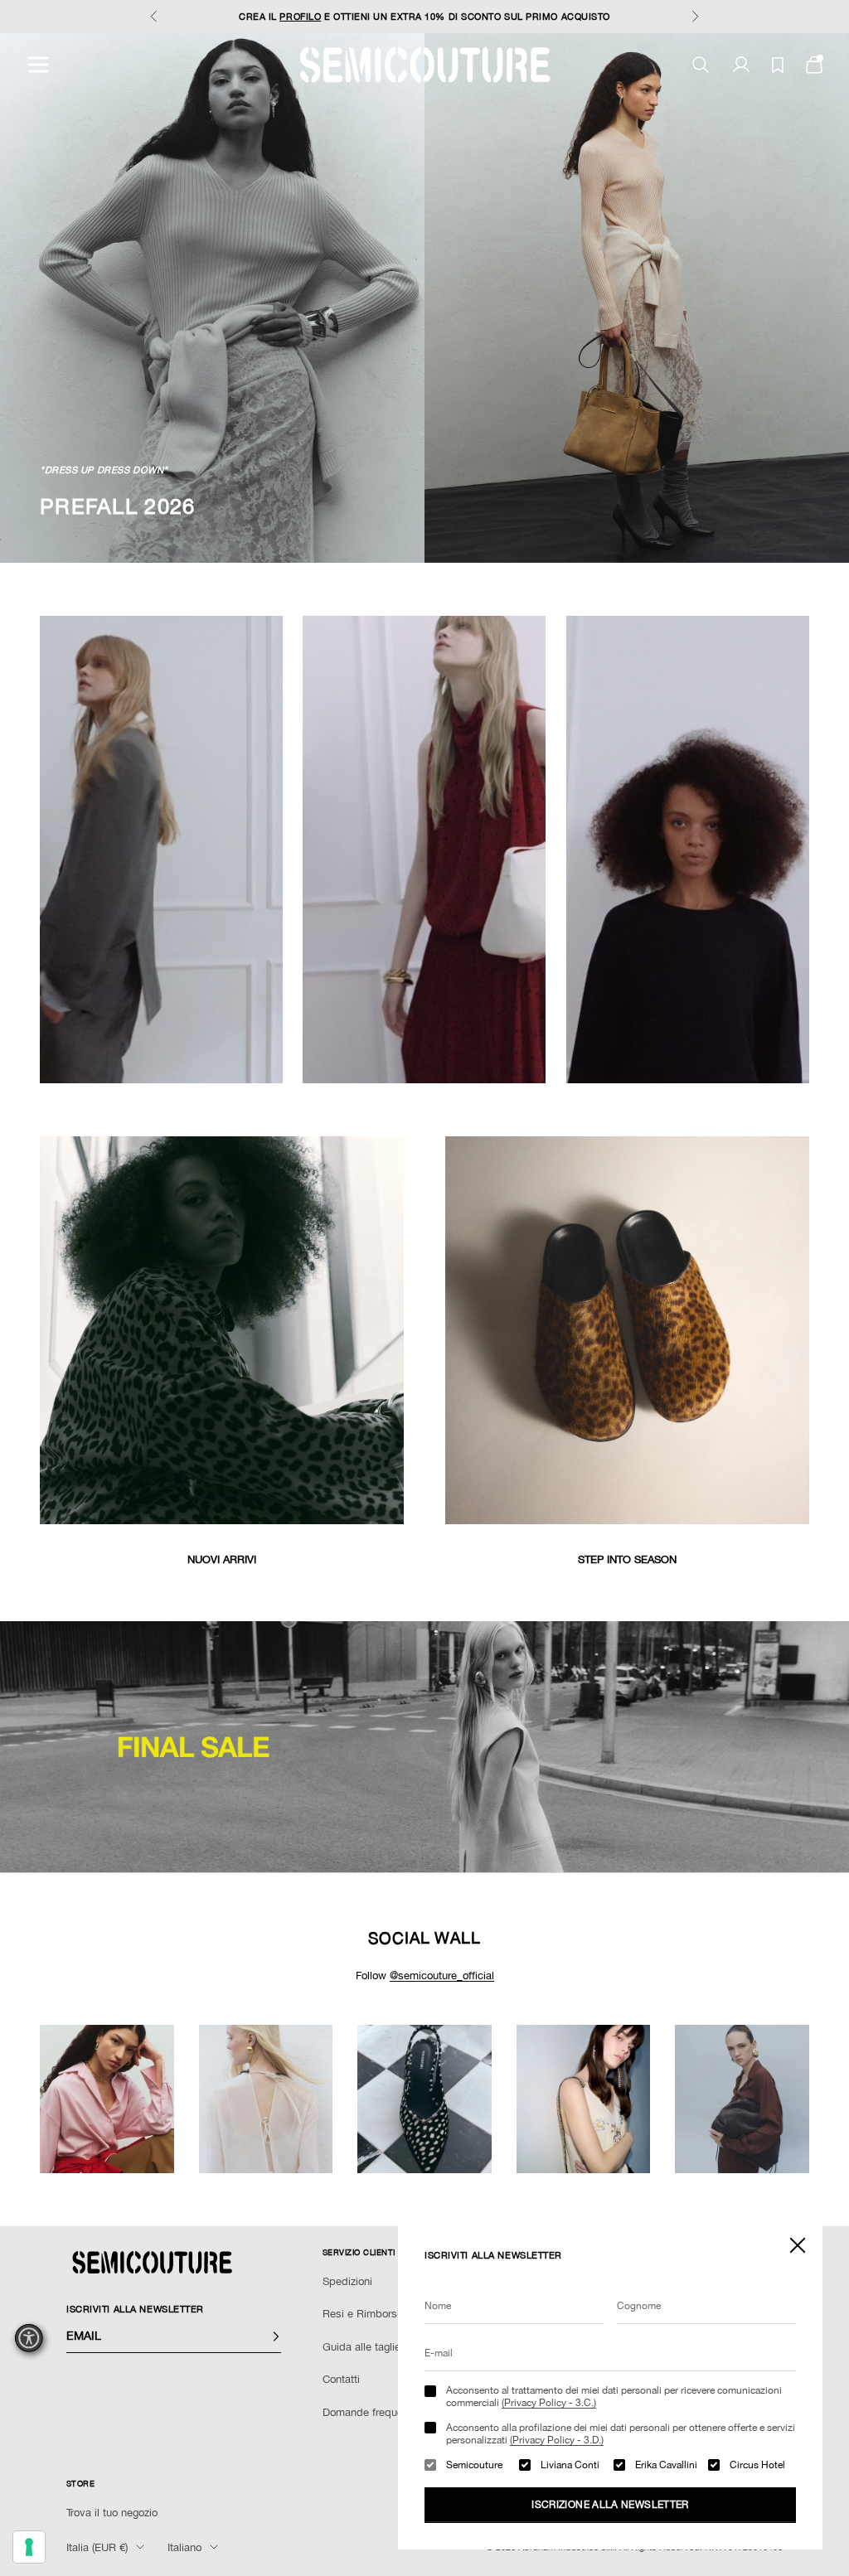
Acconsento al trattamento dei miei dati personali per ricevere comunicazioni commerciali (614, 2396)
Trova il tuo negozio (112, 2513)
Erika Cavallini (666, 2465)
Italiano (184, 2547)
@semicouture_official (442, 1976)
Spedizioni (347, 2281)
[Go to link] (424, 1747)
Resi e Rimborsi (361, 2314)
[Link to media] (222, 1330)
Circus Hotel (757, 2465)
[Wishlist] (778, 65)
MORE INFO (542, 17)
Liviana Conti (570, 2465)
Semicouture (474, 2465)
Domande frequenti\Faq (379, 2412)
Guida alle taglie (361, 2347)
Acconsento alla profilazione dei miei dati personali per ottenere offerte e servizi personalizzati (621, 2433)
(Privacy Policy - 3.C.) (549, 2403)
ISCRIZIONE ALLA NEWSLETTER (610, 2505)
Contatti (341, 2379)
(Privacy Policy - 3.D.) (557, 2440)
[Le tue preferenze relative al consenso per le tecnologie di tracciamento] (29, 2547)
